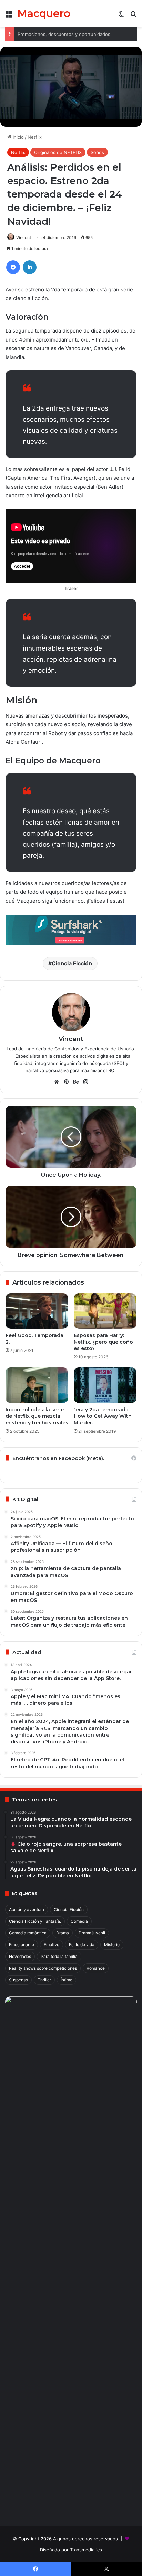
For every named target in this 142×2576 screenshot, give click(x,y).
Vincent (24, 237)
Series (97, 152)
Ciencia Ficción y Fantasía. (35, 1921)
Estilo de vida (82, 1945)
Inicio (18, 137)
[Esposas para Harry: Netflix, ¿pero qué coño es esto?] (105, 1311)
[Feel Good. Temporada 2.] (37, 1311)
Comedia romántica (28, 1933)
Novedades (20, 1956)
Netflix (35, 137)
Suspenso (18, 1980)
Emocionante (22, 1945)
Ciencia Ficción (72, 963)
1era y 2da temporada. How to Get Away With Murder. (103, 1416)
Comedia (79, 1921)
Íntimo (67, 1980)
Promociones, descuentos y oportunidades (64, 34)
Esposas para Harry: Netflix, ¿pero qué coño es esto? (103, 1342)
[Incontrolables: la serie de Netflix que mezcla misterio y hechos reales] (37, 1385)
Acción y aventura (27, 1909)
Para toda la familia (59, 1956)
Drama (63, 1933)
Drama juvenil (92, 1933)
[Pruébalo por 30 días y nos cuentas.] (71, 930)
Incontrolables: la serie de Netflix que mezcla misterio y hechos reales (37, 1416)
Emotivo (52, 1945)
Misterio (112, 1945)
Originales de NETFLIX (58, 152)
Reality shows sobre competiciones (43, 1968)
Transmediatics (86, 2550)
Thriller (44, 1980)
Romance (96, 1968)
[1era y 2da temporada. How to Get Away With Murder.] (105, 1385)
